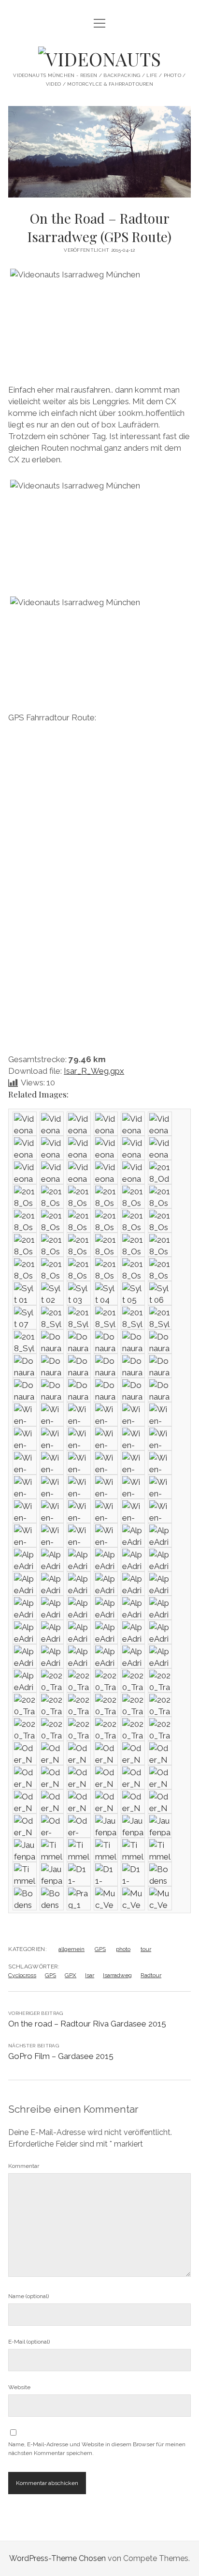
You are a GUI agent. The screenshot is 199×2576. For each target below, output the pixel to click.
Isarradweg (117, 1975)
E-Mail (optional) (29, 2342)
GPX (71, 1975)
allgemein (71, 1949)
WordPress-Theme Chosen (57, 2558)
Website (19, 2387)
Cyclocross (22, 1975)
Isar (90, 1975)
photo (123, 1949)
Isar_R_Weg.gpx (94, 1071)
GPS (100, 1949)
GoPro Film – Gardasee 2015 (61, 2056)
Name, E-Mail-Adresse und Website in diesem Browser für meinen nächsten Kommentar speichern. (97, 2449)
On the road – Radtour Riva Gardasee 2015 (87, 2024)
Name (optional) (28, 2296)
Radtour (151, 1975)
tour (146, 1949)
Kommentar (24, 2166)
